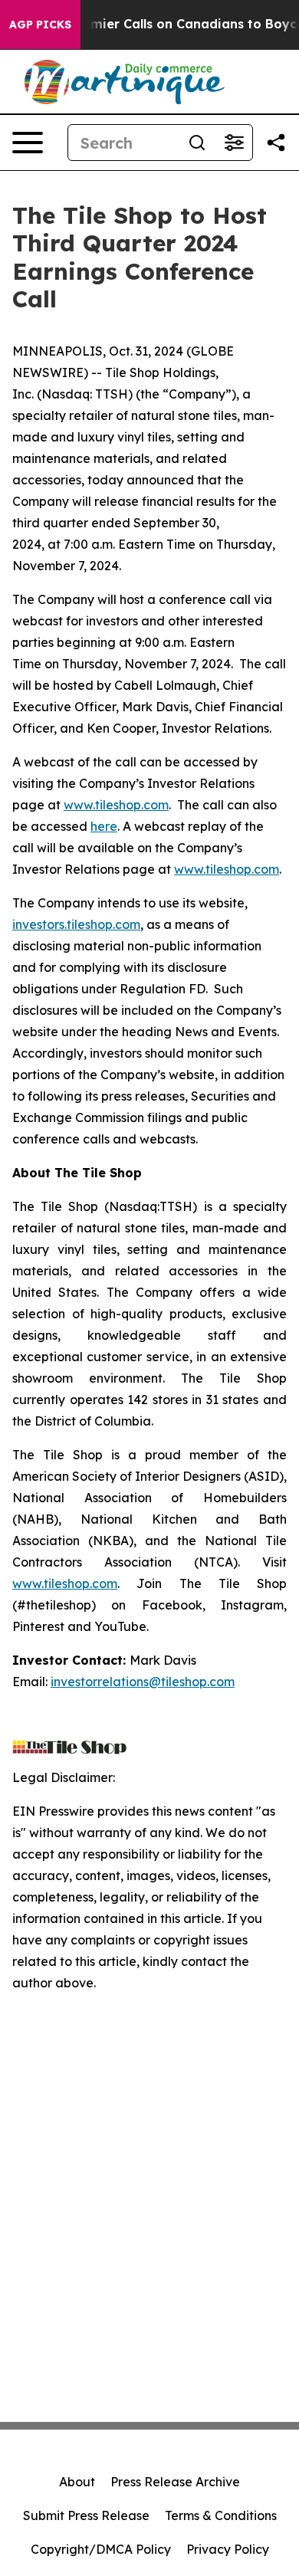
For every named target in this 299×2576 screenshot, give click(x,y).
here (104, 826)
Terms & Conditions (221, 2515)
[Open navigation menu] (28, 143)
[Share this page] (276, 143)
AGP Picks (40, 25)
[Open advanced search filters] (234, 143)
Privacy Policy (228, 2549)
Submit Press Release (86, 2515)
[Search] (197, 143)
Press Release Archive (175, 2482)
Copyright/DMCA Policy (101, 2549)
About (77, 2482)
